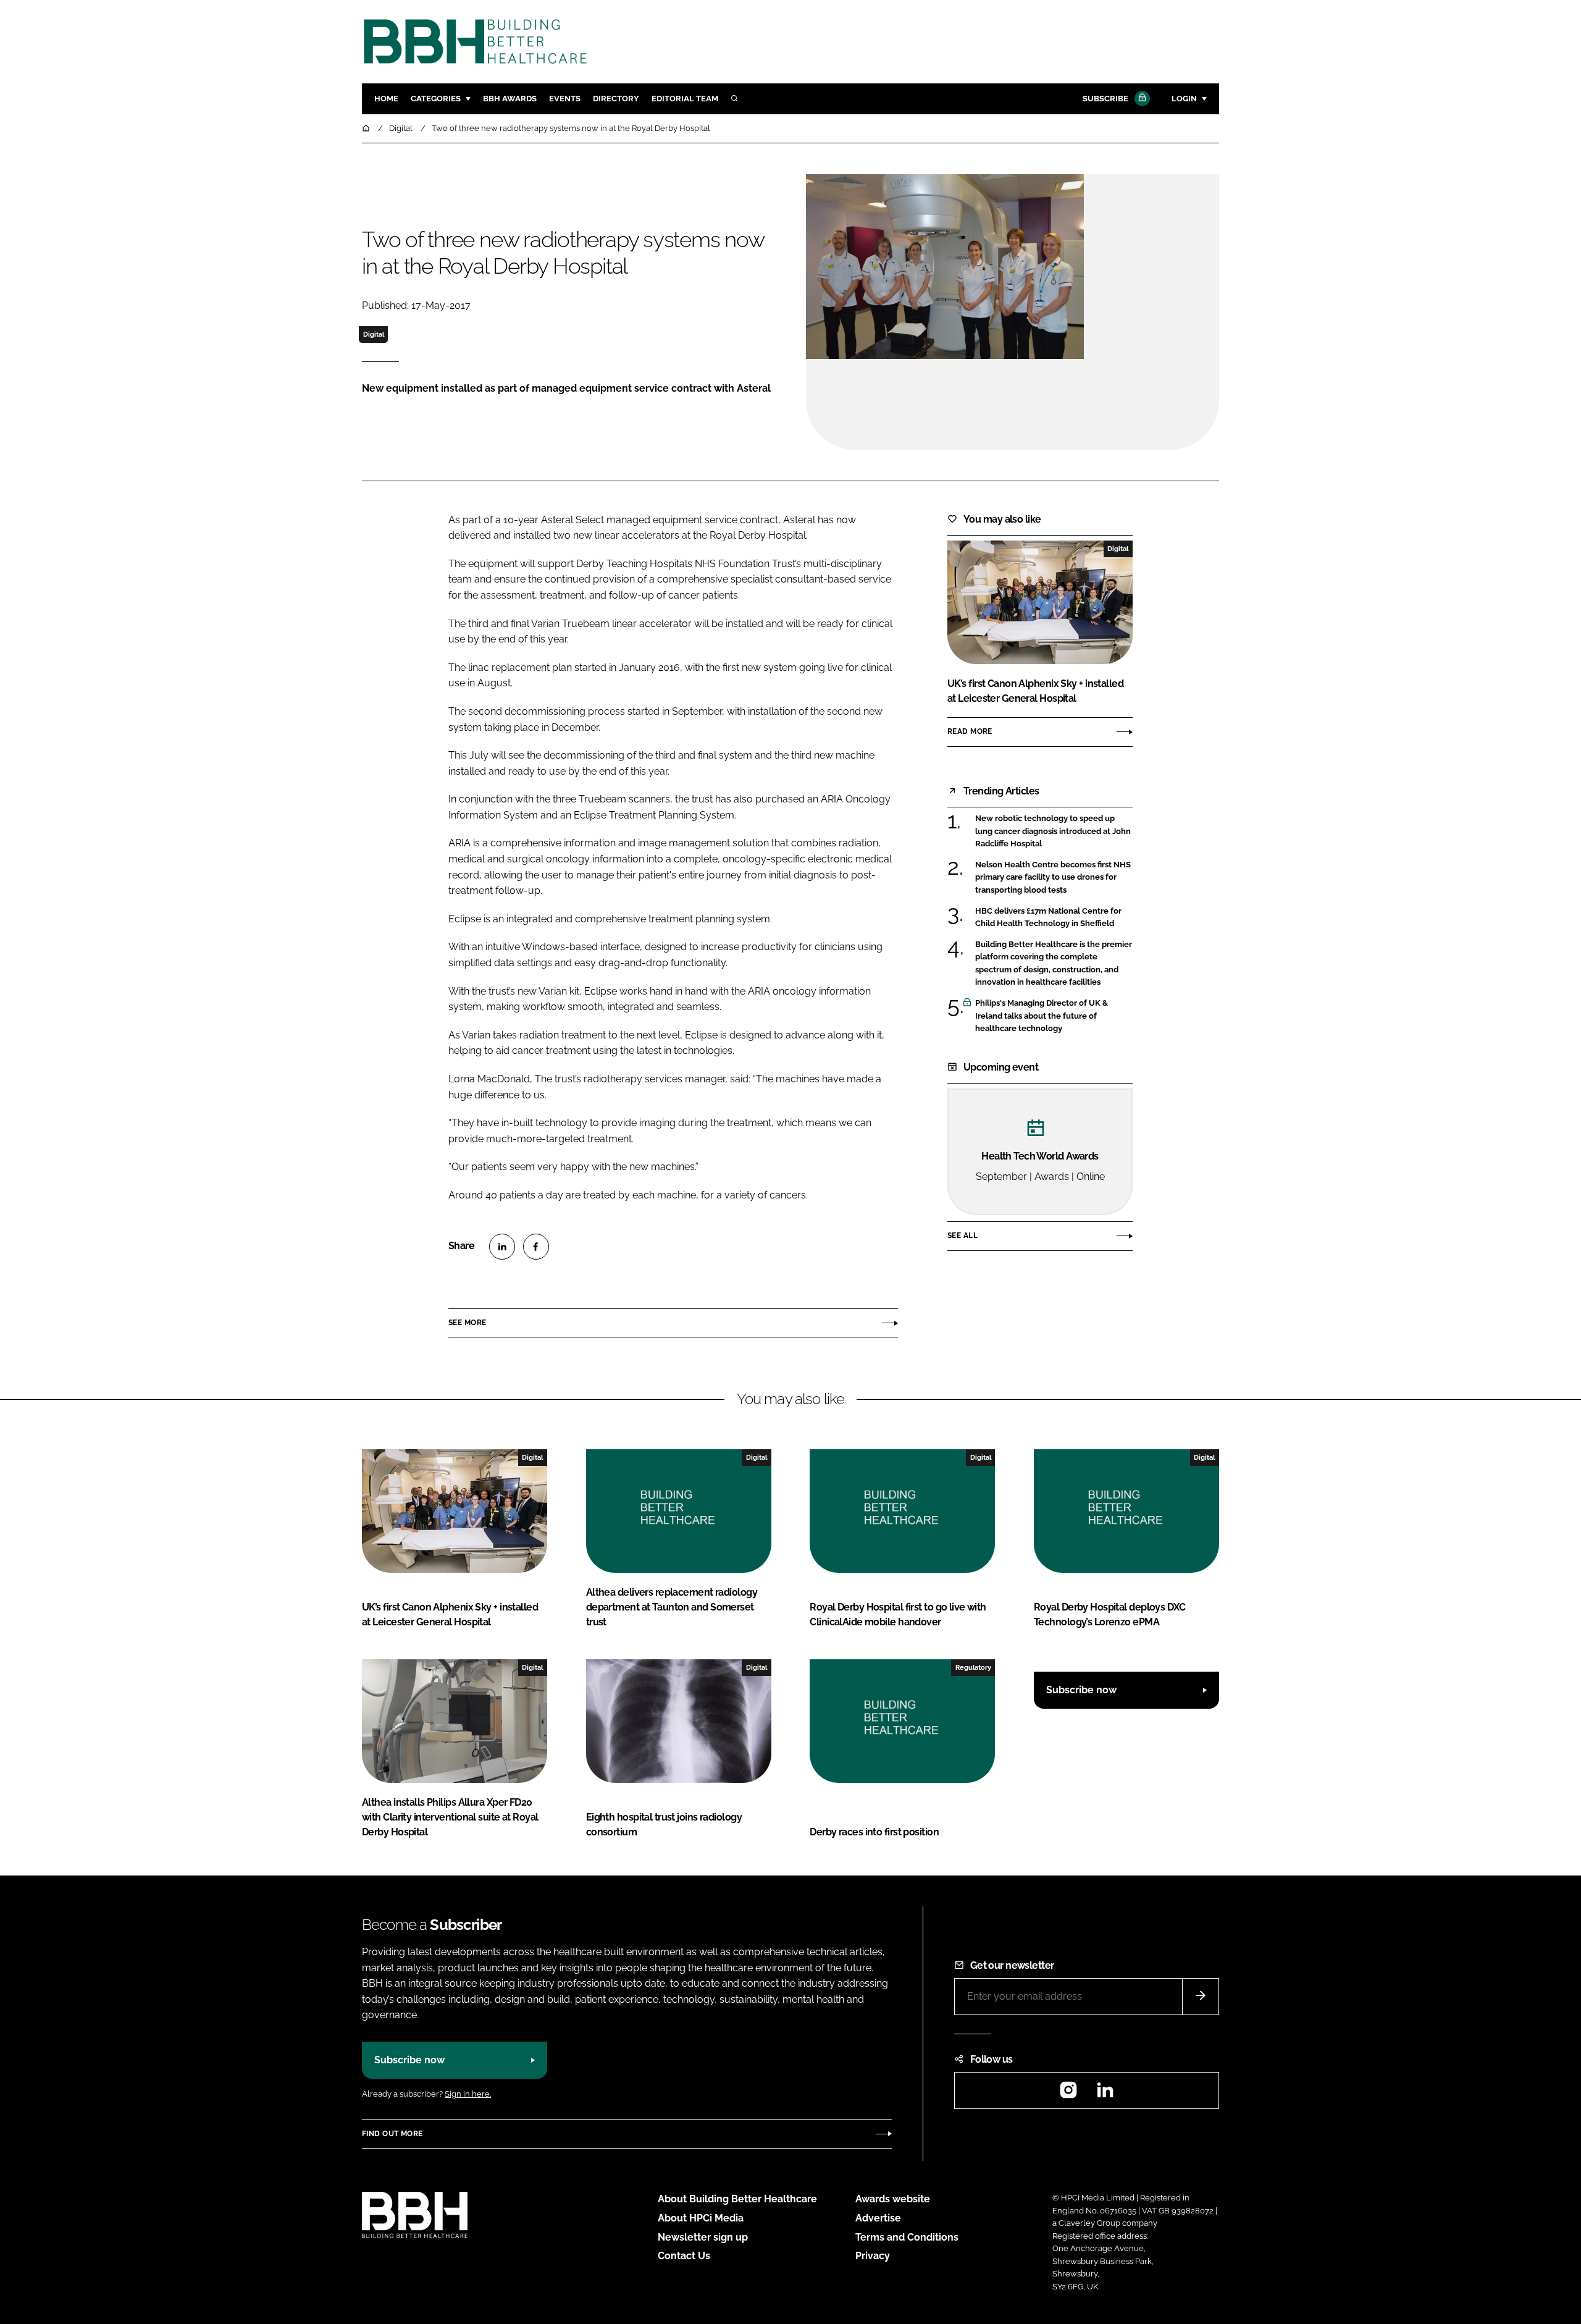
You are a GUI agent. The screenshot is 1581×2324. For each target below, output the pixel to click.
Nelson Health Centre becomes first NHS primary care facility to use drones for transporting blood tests (1054, 878)
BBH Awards (510, 99)
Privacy (873, 2256)
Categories (436, 99)
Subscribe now (1081, 1690)
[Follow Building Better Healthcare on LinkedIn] (1105, 2094)
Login (1184, 99)
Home (386, 99)
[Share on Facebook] (536, 1247)
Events (565, 99)
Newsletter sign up (703, 2237)
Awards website (893, 2199)
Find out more (392, 2134)
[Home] (367, 128)
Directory (616, 99)
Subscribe (1105, 99)
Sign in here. (468, 2094)
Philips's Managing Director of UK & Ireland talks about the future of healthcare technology (1054, 1016)
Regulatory (973, 1667)
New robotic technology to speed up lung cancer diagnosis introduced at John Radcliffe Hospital (1054, 831)
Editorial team (685, 99)
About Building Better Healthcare (737, 2199)
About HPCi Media (701, 2218)
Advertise (878, 2218)
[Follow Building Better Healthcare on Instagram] (1068, 2094)
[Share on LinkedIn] (502, 1247)
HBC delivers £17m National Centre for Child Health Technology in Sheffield (1054, 918)
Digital (374, 334)
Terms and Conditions (907, 2237)
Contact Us (684, 2256)
